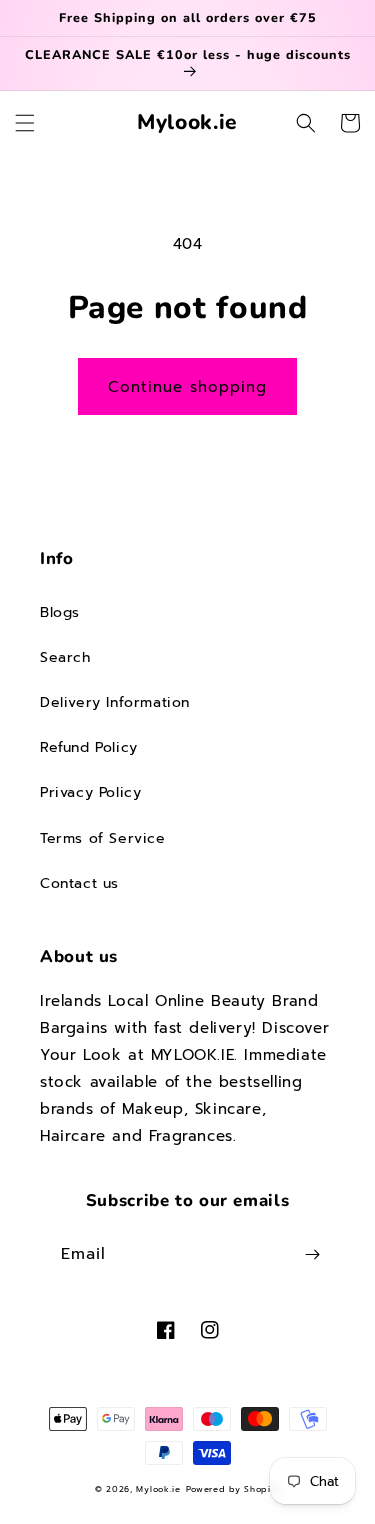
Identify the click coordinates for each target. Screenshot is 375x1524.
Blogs (60, 612)
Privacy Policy (90, 792)
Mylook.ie (158, 1489)
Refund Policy (89, 747)
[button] (25, 123)
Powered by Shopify (233, 1489)
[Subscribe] (312, 1254)
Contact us (79, 883)
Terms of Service (103, 838)
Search (65, 657)
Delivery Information (115, 702)
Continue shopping (187, 387)
